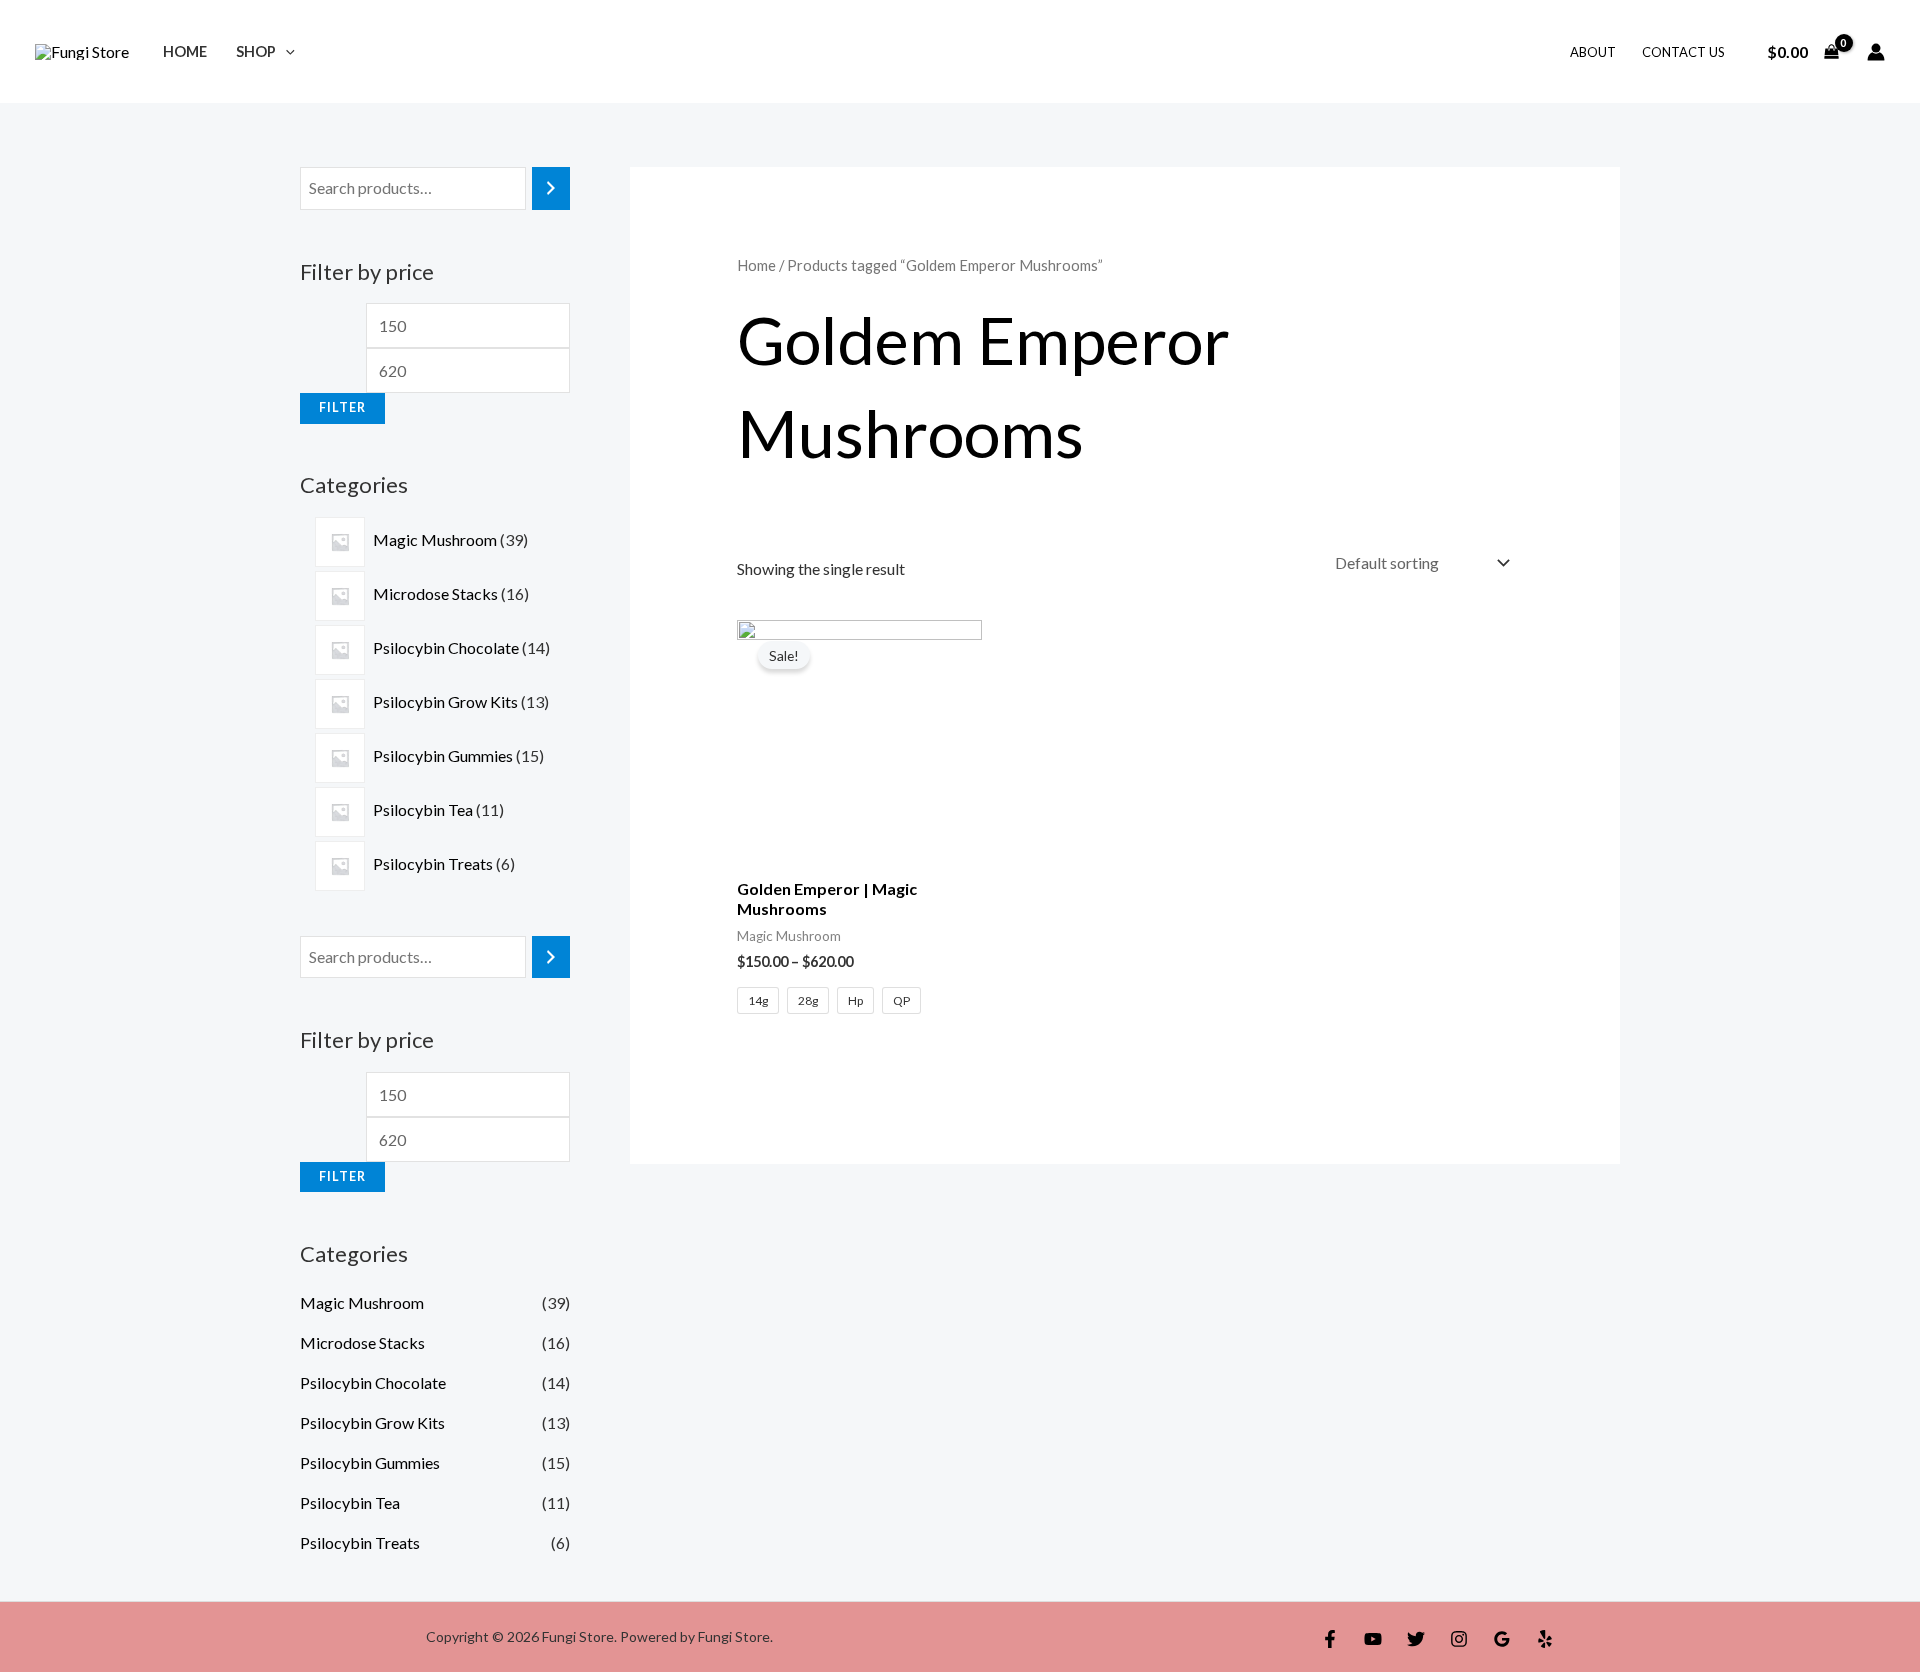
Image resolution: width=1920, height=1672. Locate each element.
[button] (285, 51)
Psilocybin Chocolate (373, 1382)
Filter (342, 407)
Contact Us (1683, 52)
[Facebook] (1330, 1639)
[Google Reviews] (1502, 1639)
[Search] (551, 188)
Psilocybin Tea (350, 1502)
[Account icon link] (1876, 52)
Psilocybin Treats (360, 1542)
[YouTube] (1373, 1639)
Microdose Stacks (362, 1342)
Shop (256, 51)
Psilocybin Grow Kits (372, 1422)
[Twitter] (1416, 1639)
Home (185, 51)
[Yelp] (1545, 1639)
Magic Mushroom (362, 1302)
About (1593, 52)
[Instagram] (1459, 1639)
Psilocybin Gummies (370, 1462)
